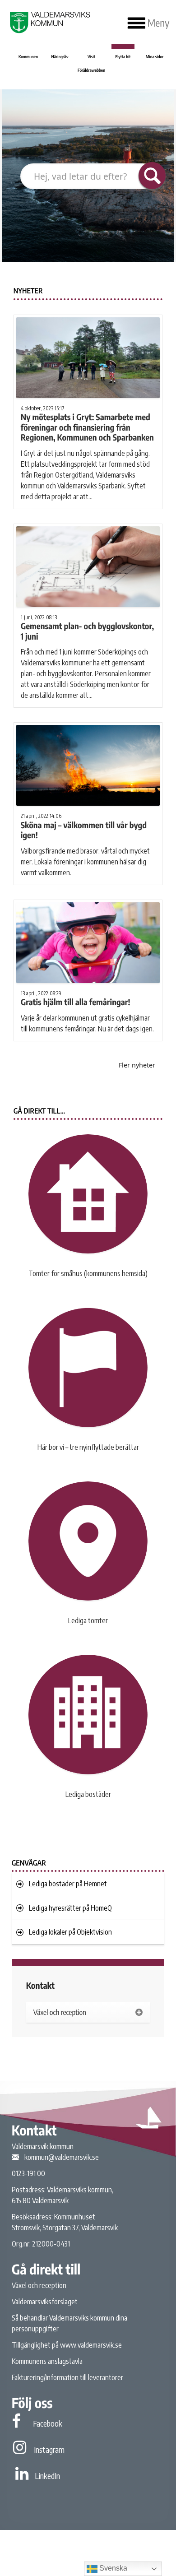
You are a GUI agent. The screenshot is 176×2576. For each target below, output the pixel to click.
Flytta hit (123, 57)
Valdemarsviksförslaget (45, 2302)
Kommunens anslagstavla (47, 2361)
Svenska (112, 2568)
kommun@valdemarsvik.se (62, 2157)
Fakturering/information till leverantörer (67, 2377)
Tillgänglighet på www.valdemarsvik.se (67, 2345)
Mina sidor (155, 57)
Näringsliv (60, 57)
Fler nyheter (137, 1065)
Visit (91, 57)
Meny (157, 23)
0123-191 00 (28, 2173)
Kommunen (28, 57)
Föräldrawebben (91, 70)
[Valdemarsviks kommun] (49, 22)
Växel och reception (39, 2285)
